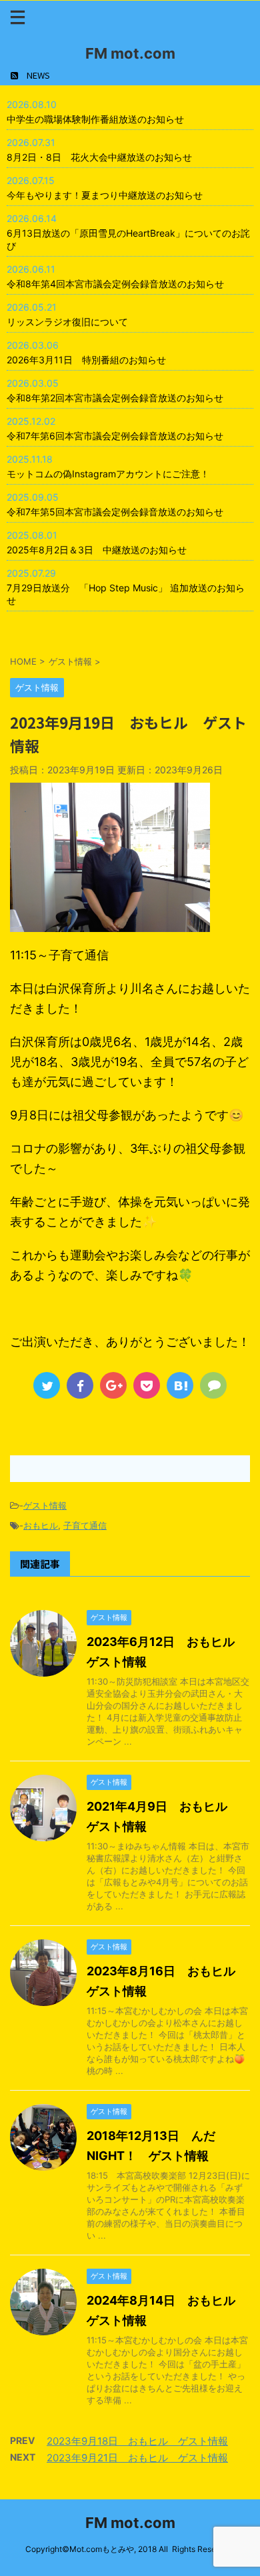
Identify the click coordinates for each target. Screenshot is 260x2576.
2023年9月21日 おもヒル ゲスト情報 (137, 2458)
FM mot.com (130, 53)
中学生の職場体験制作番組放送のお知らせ (95, 119)
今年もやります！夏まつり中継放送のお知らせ (105, 195)
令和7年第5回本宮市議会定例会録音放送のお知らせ (115, 512)
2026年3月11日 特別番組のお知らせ (86, 360)
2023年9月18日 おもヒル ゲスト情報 (137, 2441)
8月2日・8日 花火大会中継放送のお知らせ (99, 157)
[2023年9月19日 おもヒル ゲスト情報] (180, 1385)
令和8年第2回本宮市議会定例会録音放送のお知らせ (115, 398)
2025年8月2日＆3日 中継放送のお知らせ (97, 550)
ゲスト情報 (45, 1505)
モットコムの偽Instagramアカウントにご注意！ (108, 474)
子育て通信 (85, 1525)
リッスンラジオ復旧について (67, 322)
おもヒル (41, 1525)
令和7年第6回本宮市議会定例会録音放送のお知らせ (115, 436)
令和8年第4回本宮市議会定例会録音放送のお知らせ (115, 284)
